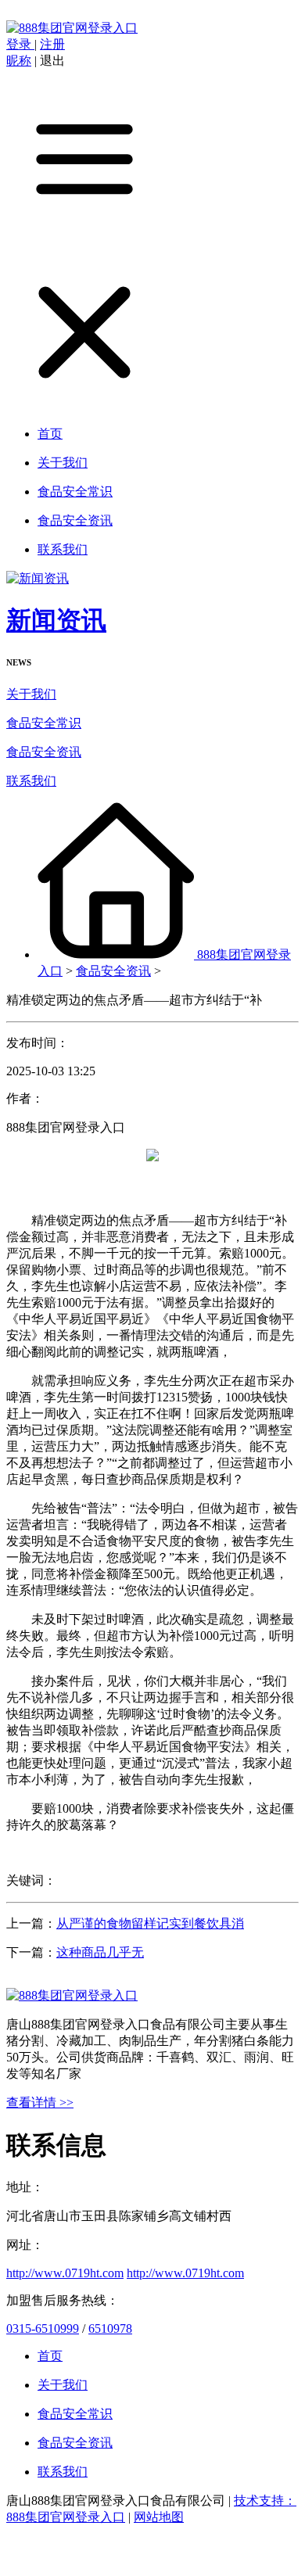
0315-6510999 (43, 2328)
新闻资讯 (56, 620)
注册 (52, 44)
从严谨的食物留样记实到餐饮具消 (150, 1923)
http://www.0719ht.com (65, 2273)
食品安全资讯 (44, 752)
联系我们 (31, 781)
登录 (20, 44)
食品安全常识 (44, 723)
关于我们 (31, 694)
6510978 (110, 2328)
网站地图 (159, 2517)
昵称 (19, 61)
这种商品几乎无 (100, 1952)
